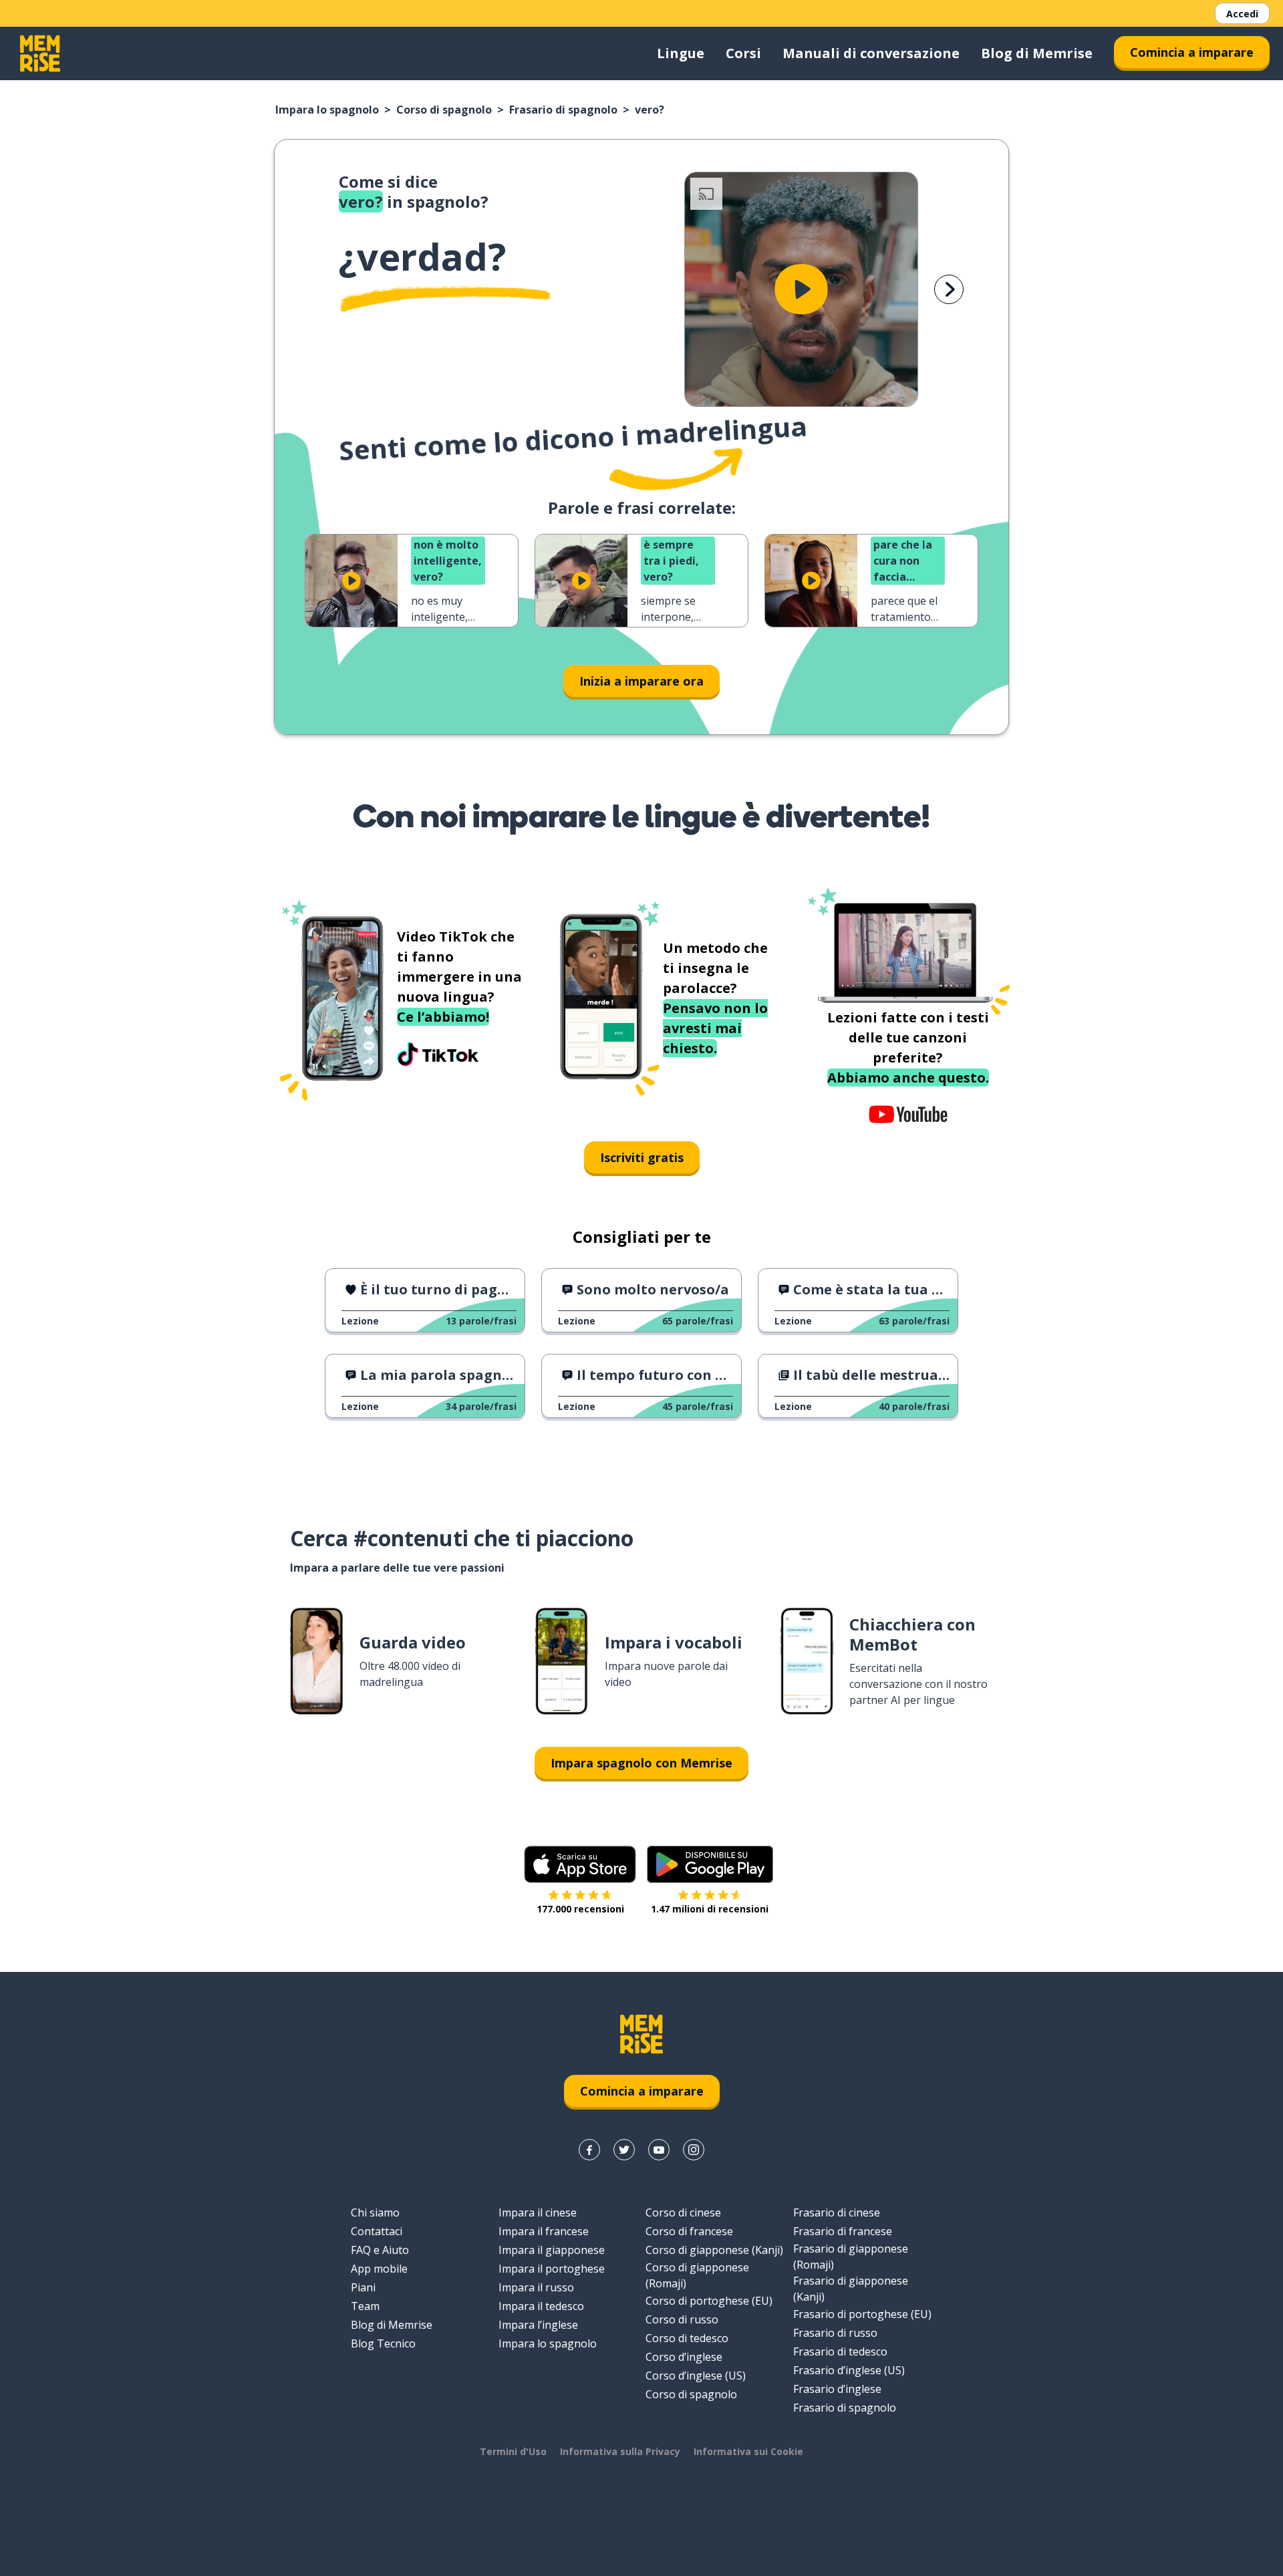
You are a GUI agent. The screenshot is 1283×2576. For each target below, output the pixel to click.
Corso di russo (682, 2319)
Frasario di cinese (837, 2212)
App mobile (379, 2269)
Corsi (743, 53)
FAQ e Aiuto (380, 2250)
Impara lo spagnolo (327, 110)
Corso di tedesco (687, 2338)
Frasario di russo (835, 2333)
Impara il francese (544, 2231)
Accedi (1242, 14)
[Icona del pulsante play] (801, 289)
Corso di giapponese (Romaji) (697, 2275)
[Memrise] (40, 53)
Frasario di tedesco (840, 2351)
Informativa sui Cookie (748, 2451)
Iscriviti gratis (642, 1157)
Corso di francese (689, 2231)
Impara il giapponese (552, 2250)
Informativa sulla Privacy (620, 2451)
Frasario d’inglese (837, 2389)
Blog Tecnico (383, 2343)
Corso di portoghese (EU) (709, 2301)
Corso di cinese (683, 2212)
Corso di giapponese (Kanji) (714, 2250)
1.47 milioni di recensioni (710, 1909)
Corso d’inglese (684, 2357)
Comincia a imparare (1192, 52)
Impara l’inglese (538, 2325)
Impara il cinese (538, 2212)
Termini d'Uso (513, 2451)
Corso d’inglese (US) (696, 2376)
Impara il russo (536, 2287)
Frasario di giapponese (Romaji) (851, 2257)
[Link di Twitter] (624, 2150)
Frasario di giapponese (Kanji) (851, 2289)
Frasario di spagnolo (563, 110)
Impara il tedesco (541, 2306)
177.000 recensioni (580, 1909)
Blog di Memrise (1037, 53)
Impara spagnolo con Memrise (641, 1763)
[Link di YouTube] (659, 2150)
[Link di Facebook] (589, 2150)
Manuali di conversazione (871, 53)
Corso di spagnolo (444, 110)
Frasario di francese (843, 2231)
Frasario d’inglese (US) (849, 2370)
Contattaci (377, 2231)
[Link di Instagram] (694, 2150)
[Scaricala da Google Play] (710, 1864)
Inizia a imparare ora (641, 681)
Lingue (681, 53)
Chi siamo (375, 2212)
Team (365, 2306)
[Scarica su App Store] (580, 1864)
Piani (363, 2287)
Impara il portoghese (552, 2269)
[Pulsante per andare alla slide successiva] (949, 289)
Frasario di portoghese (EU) (862, 2314)
